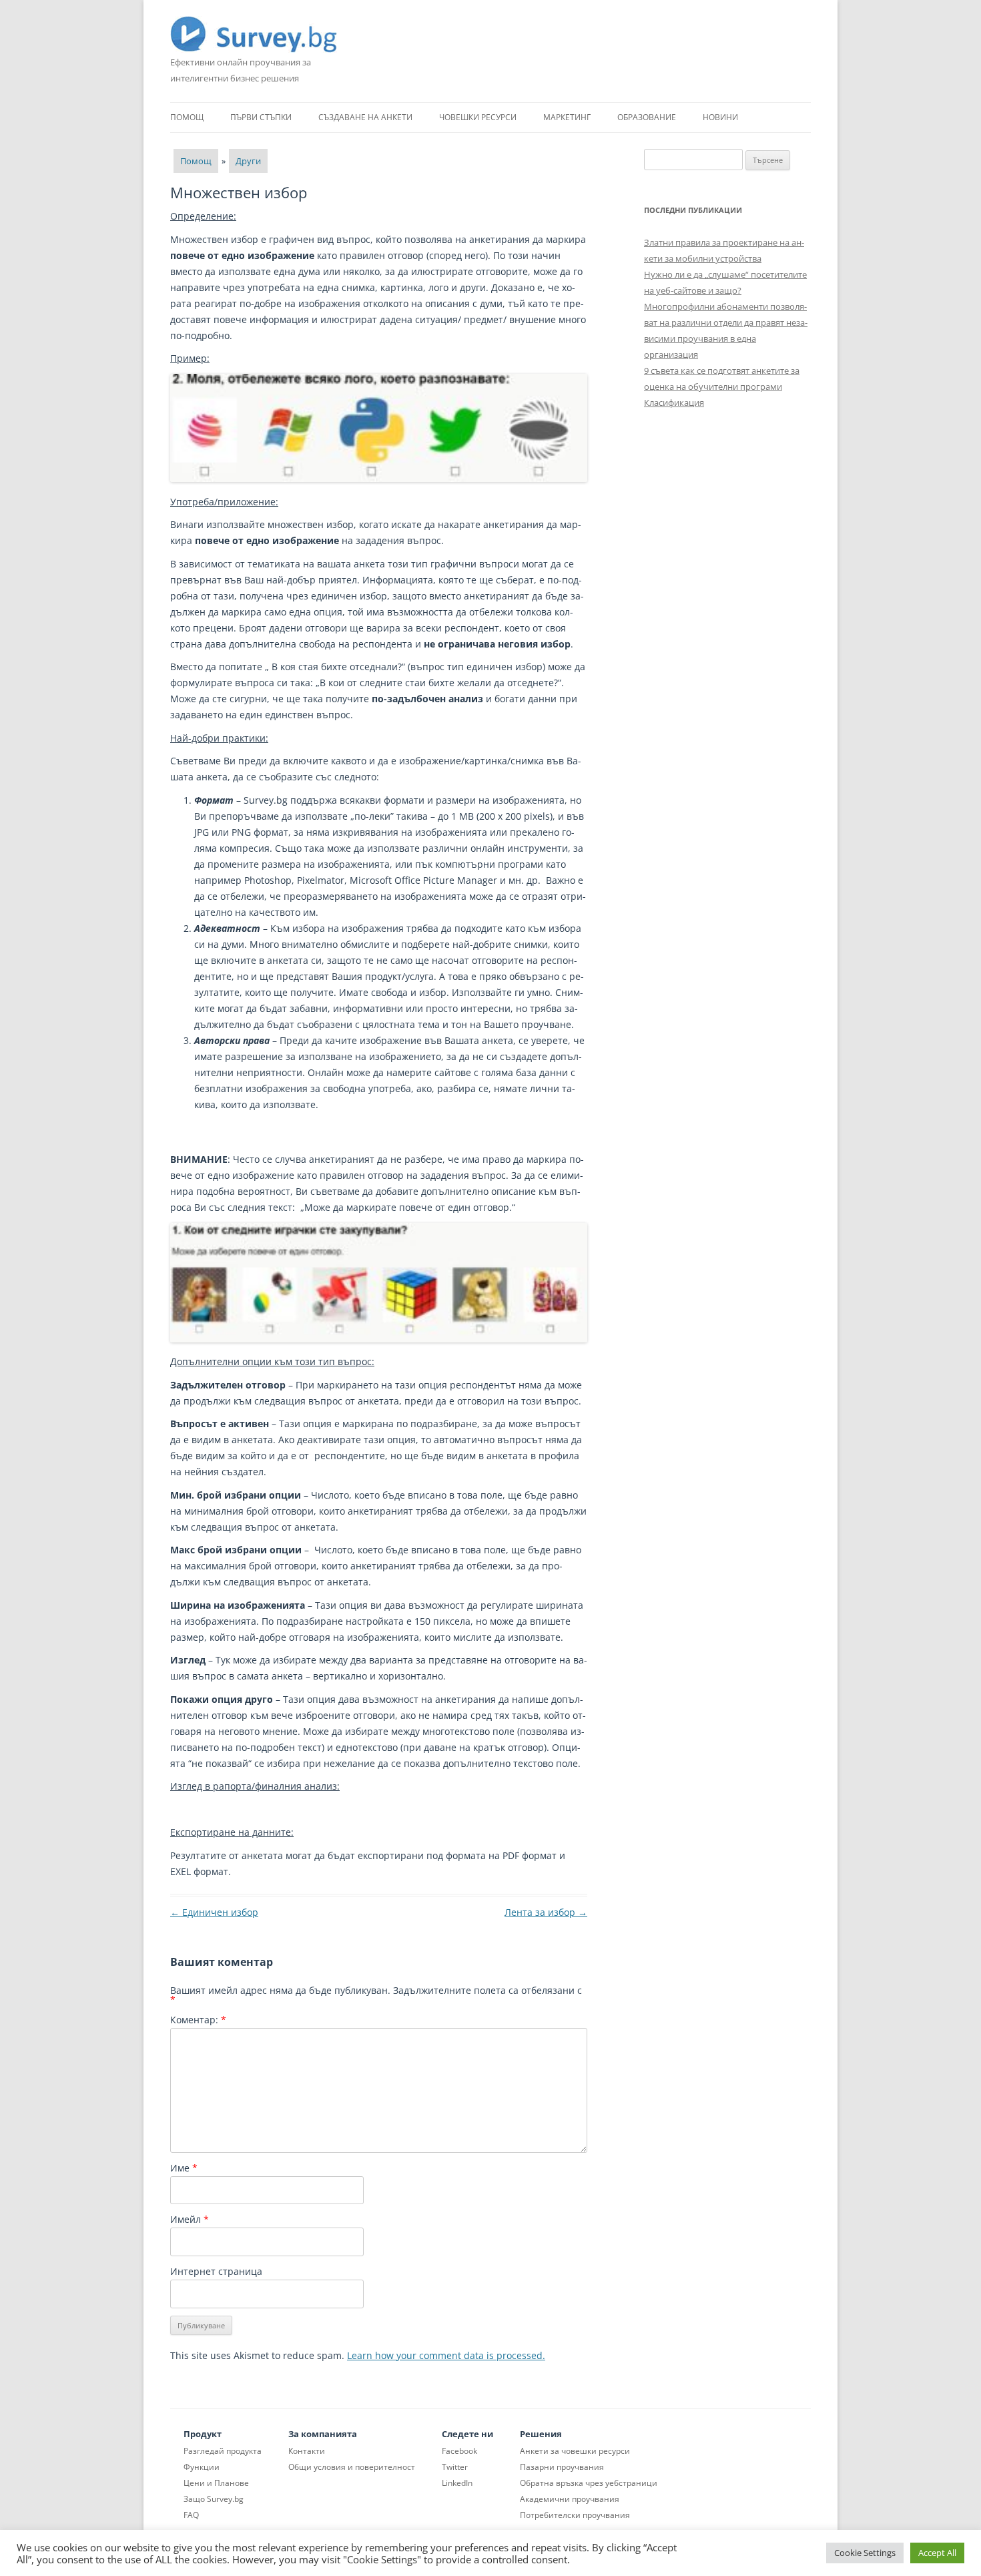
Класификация (674, 403)
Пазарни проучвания (562, 2467)
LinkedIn (457, 2483)
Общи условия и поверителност (352, 2467)
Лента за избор (546, 1912)
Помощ (187, 117)
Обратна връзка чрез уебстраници (589, 2483)
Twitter (455, 2467)
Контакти (307, 2451)
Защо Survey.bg (214, 2499)
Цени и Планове (216, 2483)
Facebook (459, 2451)
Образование (647, 117)
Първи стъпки (261, 117)
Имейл (190, 2219)
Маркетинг (567, 117)
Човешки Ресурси (478, 117)
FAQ (191, 2515)
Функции (202, 2467)
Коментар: (198, 2020)
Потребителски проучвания (575, 2515)
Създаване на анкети (365, 117)
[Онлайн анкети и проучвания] (254, 49)
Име (184, 2168)
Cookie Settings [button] (865, 2553)
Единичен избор (214, 1912)
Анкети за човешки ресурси (575, 2451)
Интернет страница (216, 2271)
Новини (720, 117)
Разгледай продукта (223, 2451)
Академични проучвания (570, 2499)
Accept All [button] (937, 2553)
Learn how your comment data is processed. (446, 2355)
